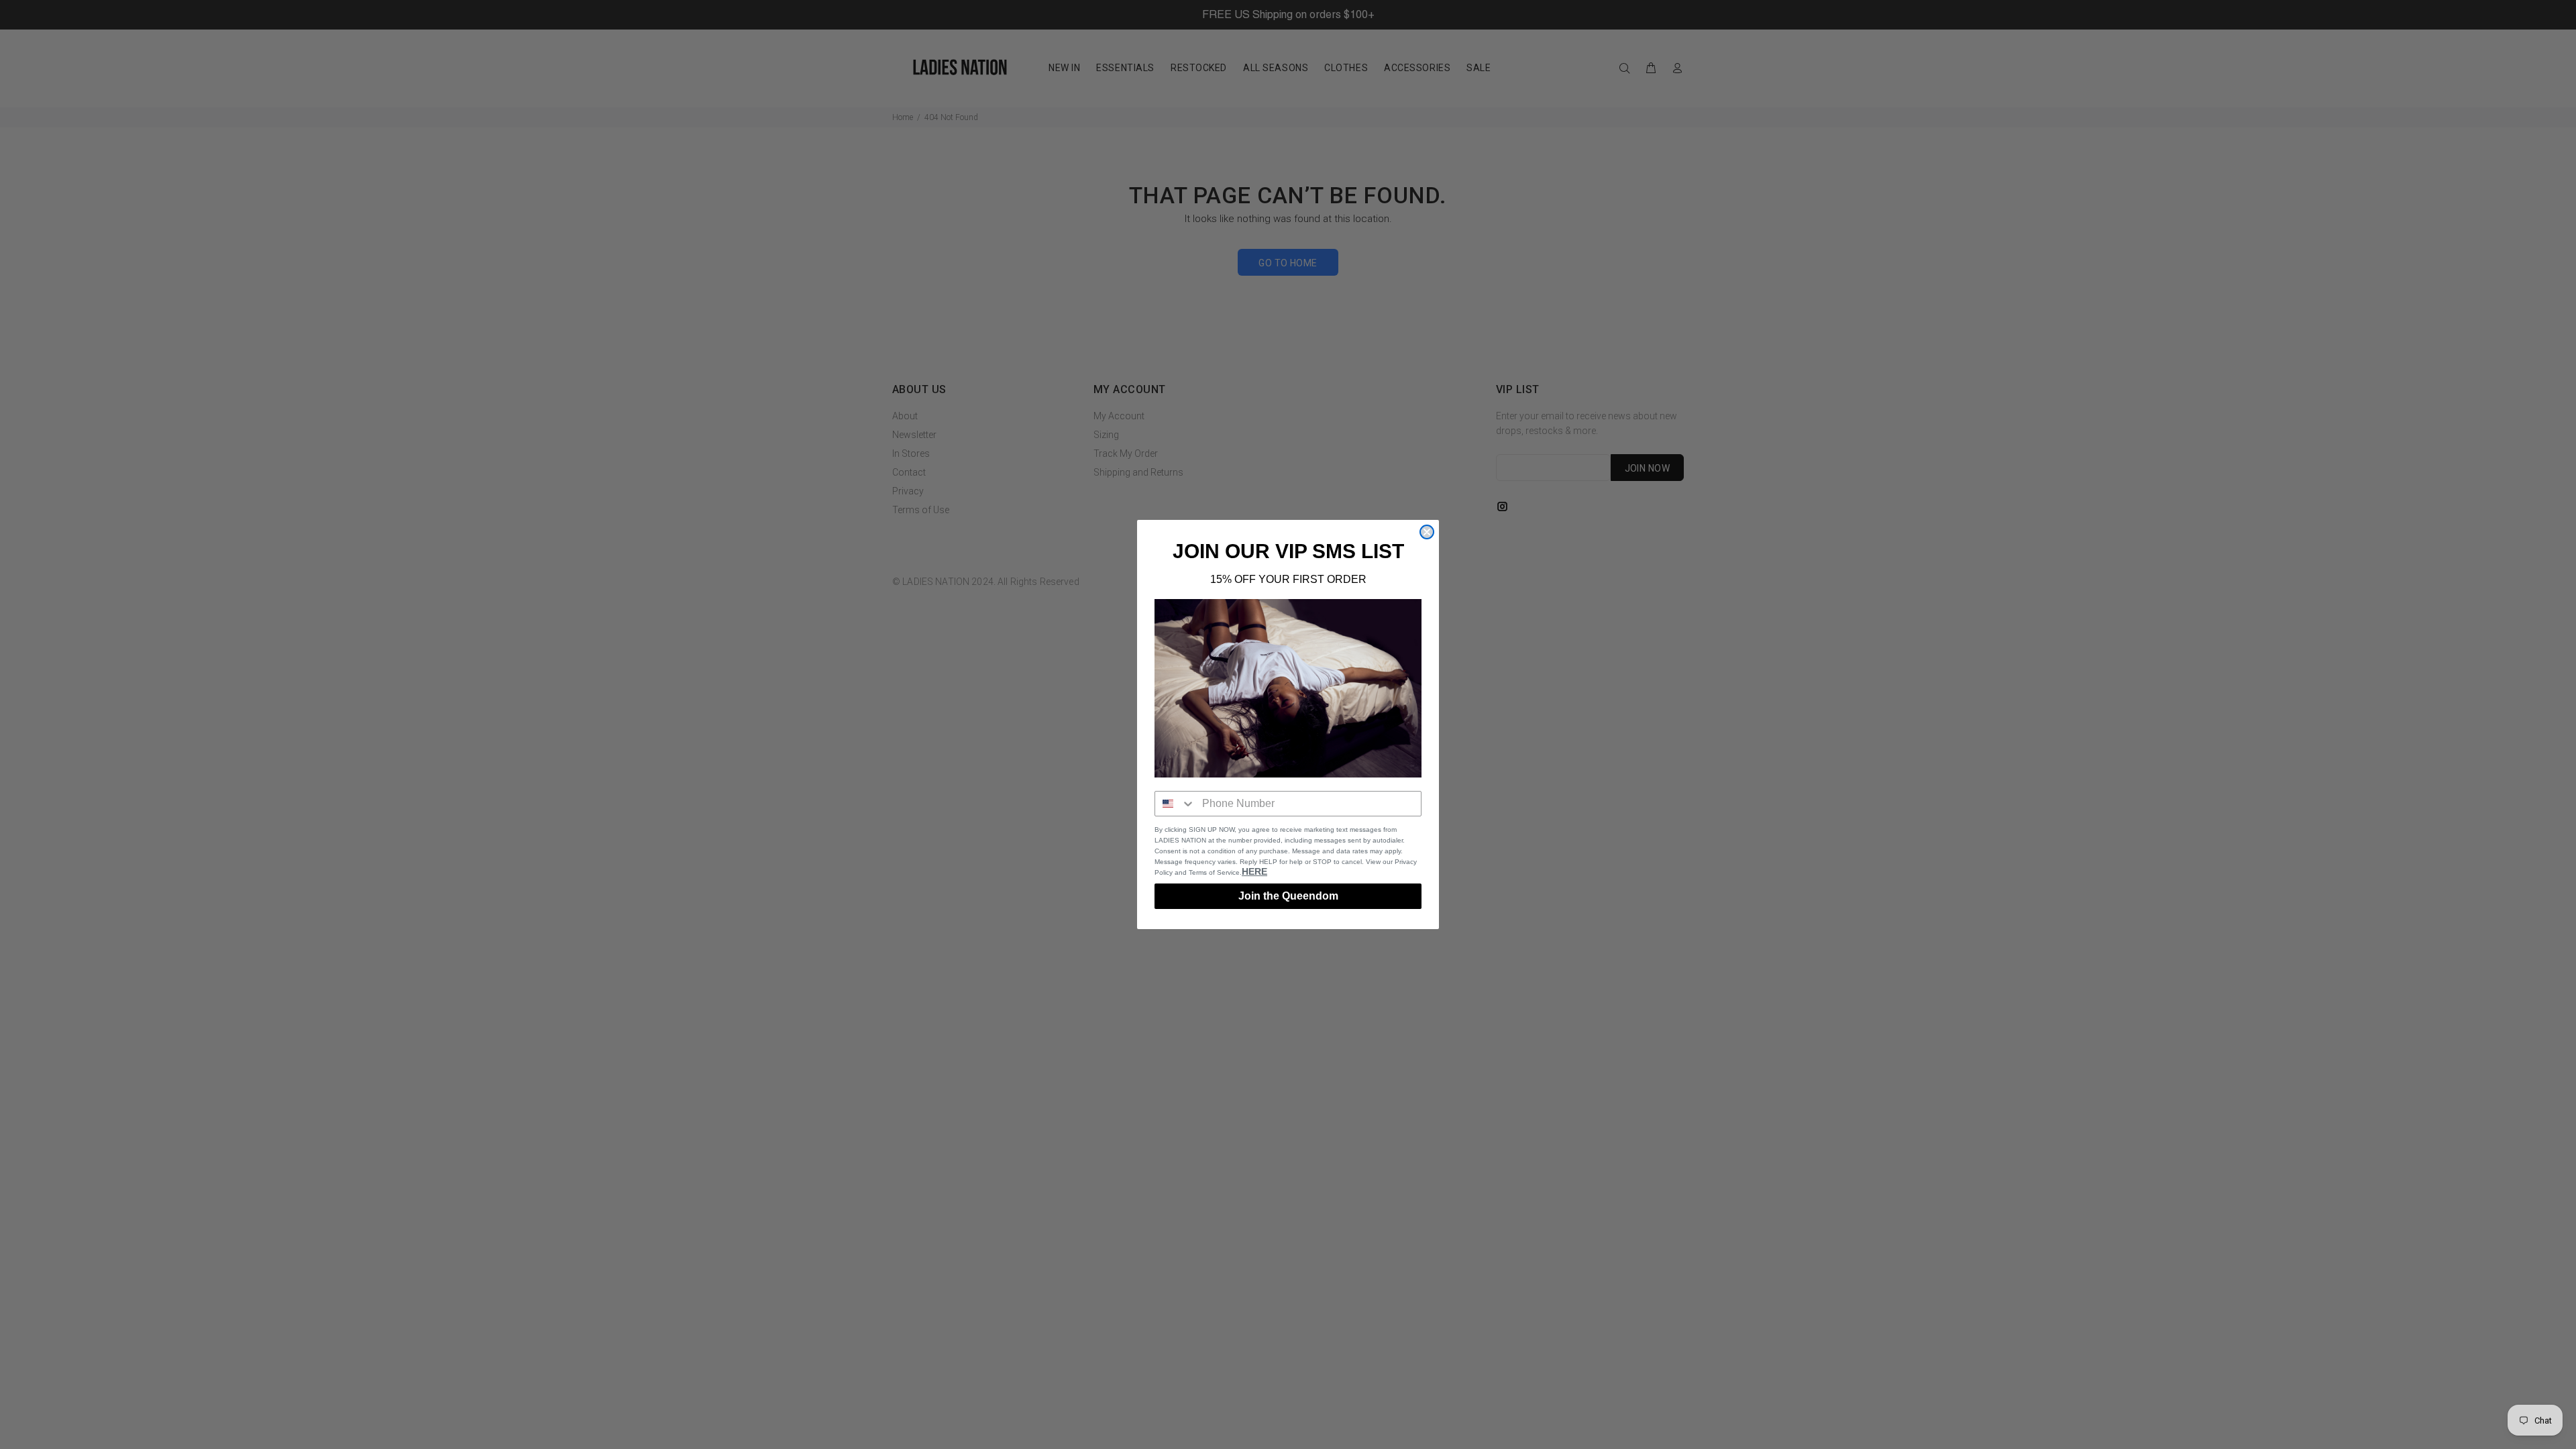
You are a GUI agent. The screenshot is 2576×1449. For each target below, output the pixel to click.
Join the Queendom (1288, 896)
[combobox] (1175, 804)
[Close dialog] (1427, 532)
